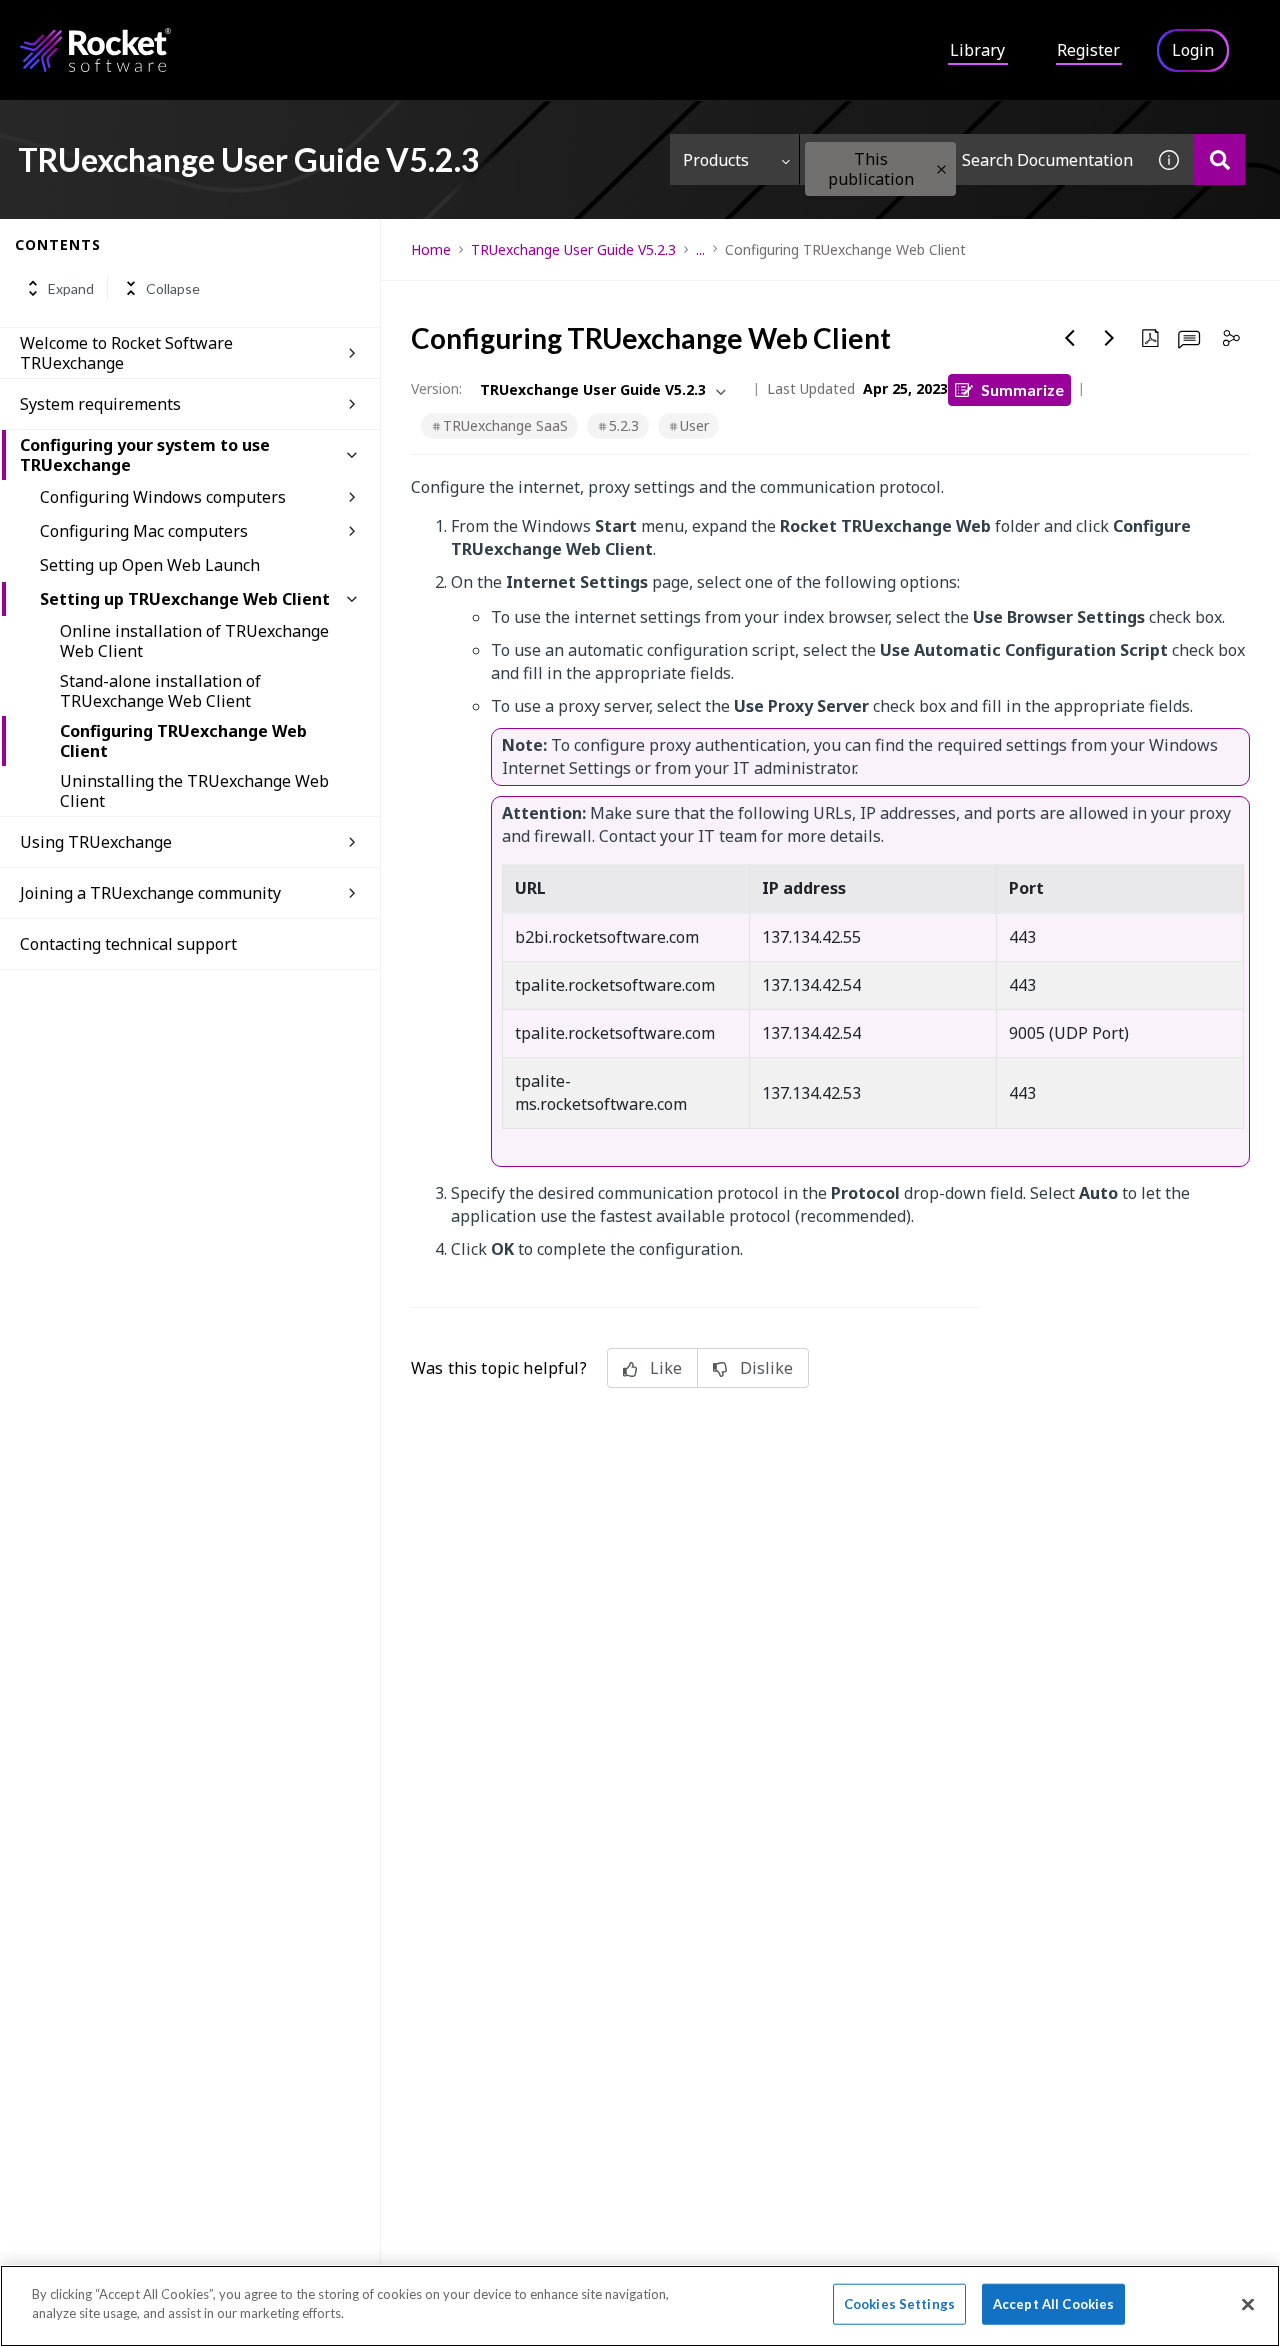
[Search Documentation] (1219, 159)
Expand (71, 288)
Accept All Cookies (1053, 2304)
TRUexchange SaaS (505, 425)
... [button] (700, 249)
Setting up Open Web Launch (150, 565)
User (694, 425)
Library (977, 50)
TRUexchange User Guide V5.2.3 (573, 249)
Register (1088, 50)
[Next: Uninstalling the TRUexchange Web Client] (1110, 338)
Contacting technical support (128, 944)
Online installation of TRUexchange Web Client (194, 641)
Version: (436, 388)
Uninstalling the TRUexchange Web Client (194, 791)
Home (431, 249)
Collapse (173, 288)
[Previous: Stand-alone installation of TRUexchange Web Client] (1070, 338)
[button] (941, 169)
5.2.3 (624, 425)
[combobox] (972, 159)
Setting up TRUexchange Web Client (185, 599)
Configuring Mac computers (144, 531)
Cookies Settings (899, 2304)
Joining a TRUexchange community (150, 893)
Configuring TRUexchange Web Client (183, 741)
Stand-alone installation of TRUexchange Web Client (160, 691)
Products (716, 160)
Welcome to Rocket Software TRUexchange (126, 353)
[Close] (1248, 2304)
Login (1193, 50)
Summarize (1022, 389)
